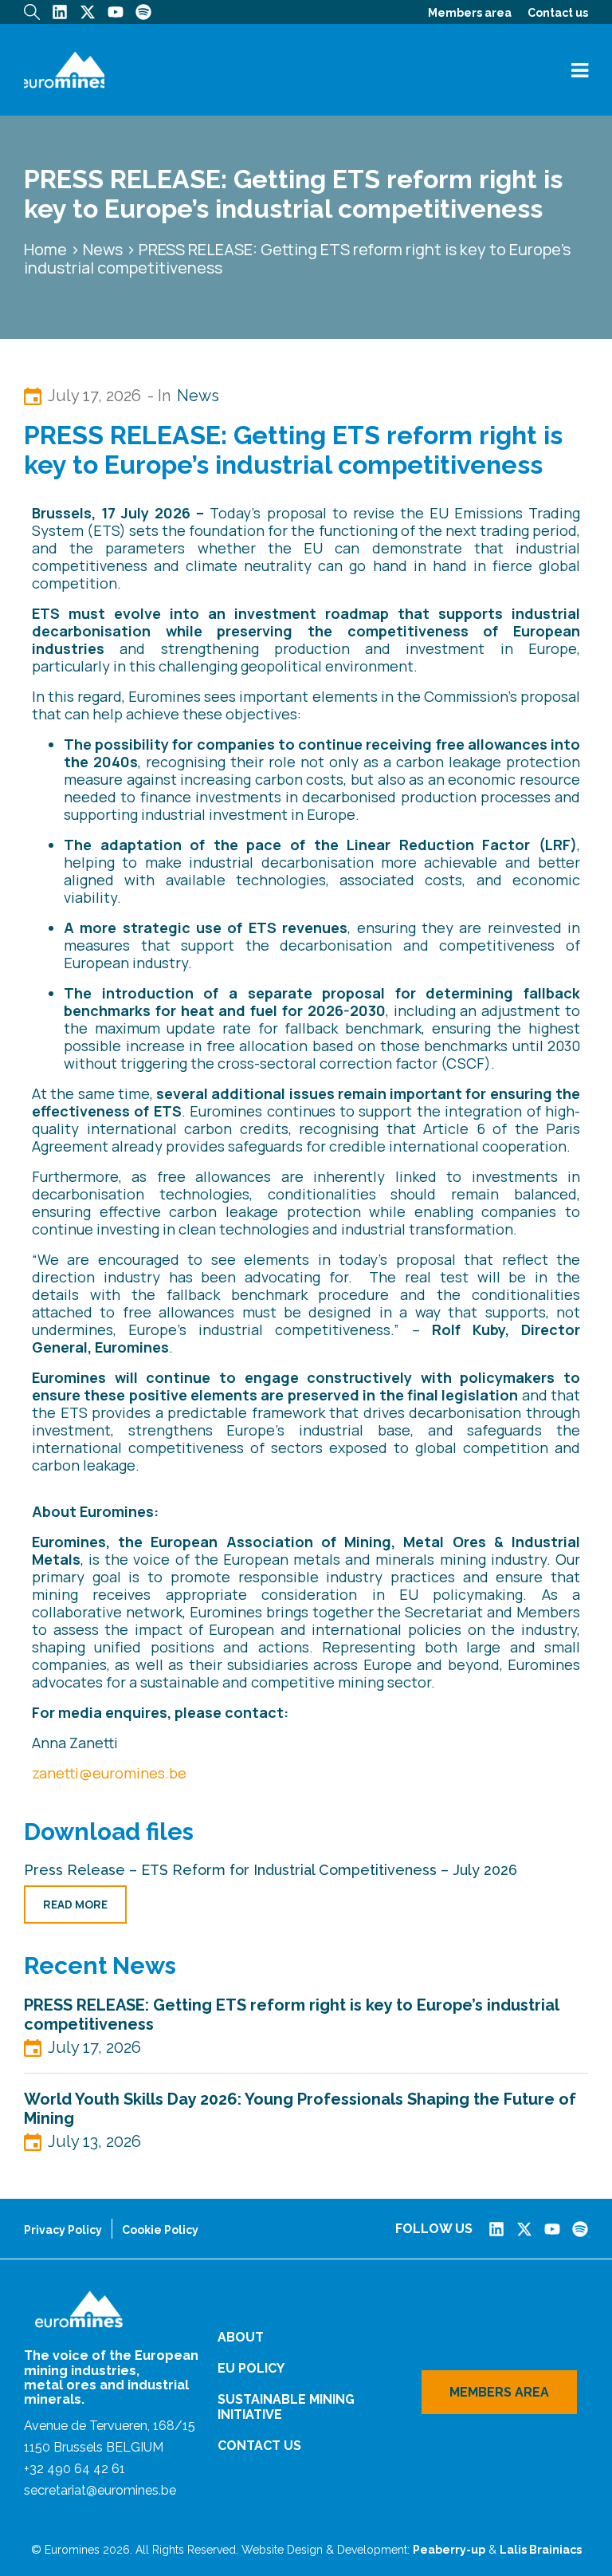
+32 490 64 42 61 (75, 2469)
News (103, 249)
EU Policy (251, 2368)
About (241, 2337)
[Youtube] (116, 12)
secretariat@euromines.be (100, 2490)
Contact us (558, 13)
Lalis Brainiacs (541, 2550)
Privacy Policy (63, 2230)
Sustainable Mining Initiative (286, 2407)
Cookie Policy (160, 2230)
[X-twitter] (88, 12)
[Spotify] (143, 12)
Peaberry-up (449, 2550)
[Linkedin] (60, 12)
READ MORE (75, 1904)
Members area (470, 13)
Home (45, 249)
